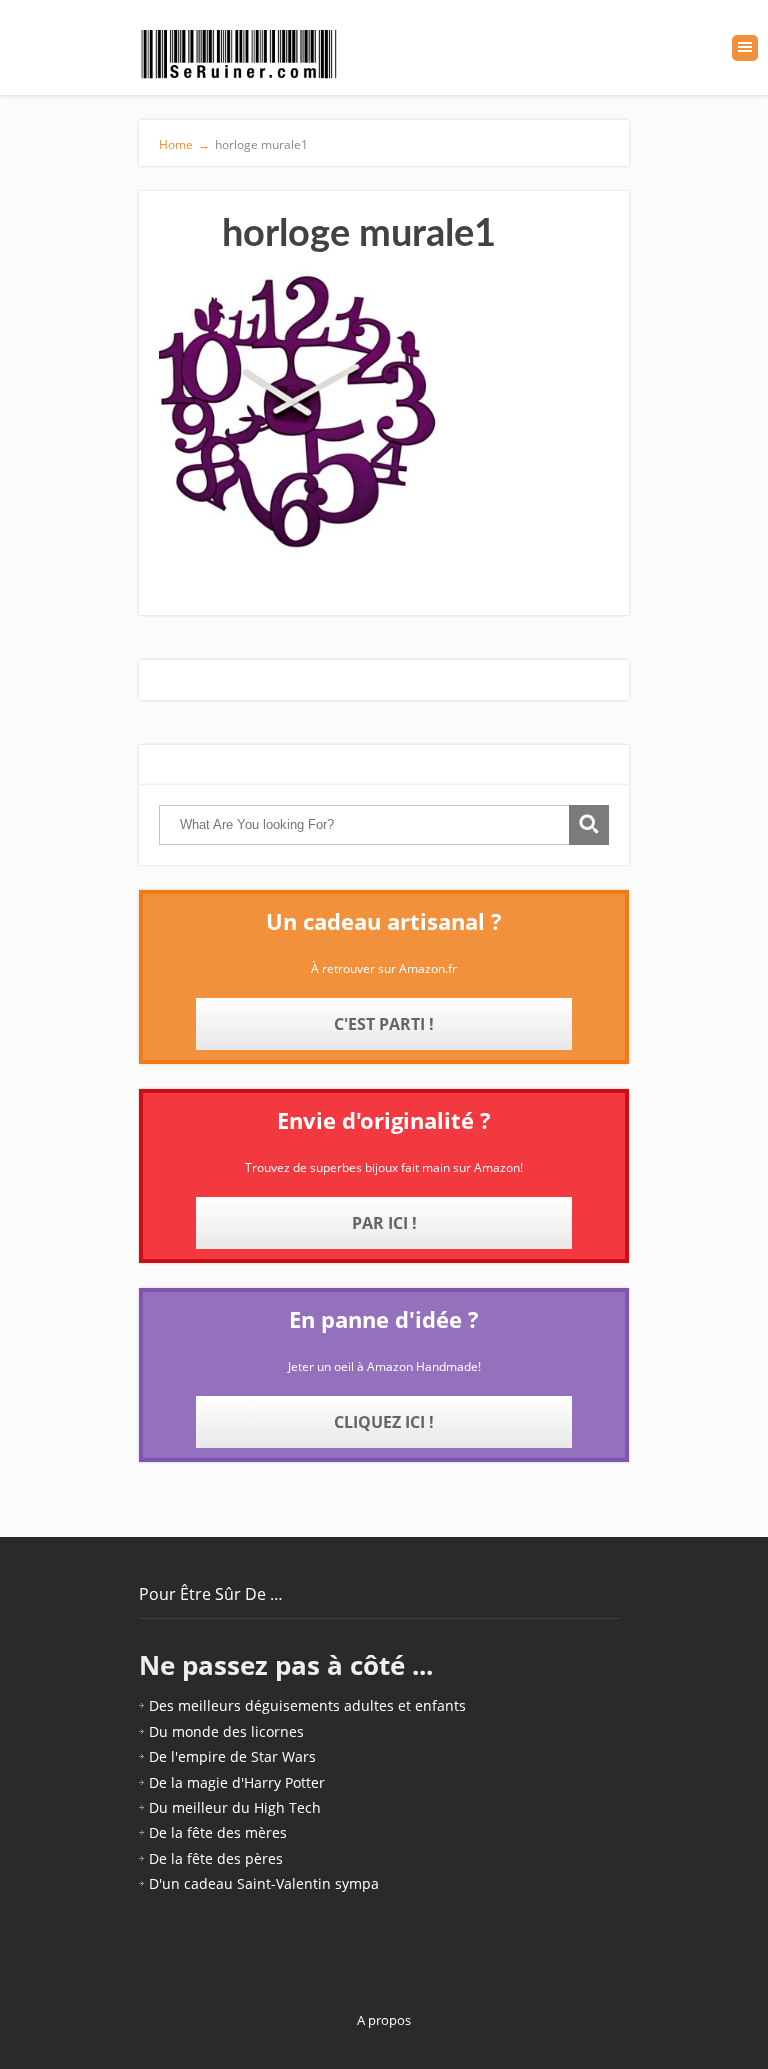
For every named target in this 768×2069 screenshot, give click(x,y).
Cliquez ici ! (384, 1422)
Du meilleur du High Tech (235, 1807)
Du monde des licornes (226, 1731)
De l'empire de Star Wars (232, 1756)
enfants (440, 1705)
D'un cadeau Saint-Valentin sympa (264, 1883)
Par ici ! (384, 1223)
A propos (384, 2020)
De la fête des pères (216, 1858)
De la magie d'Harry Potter (237, 1782)
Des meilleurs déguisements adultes (271, 1705)
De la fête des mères (218, 1832)
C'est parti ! (384, 1024)
